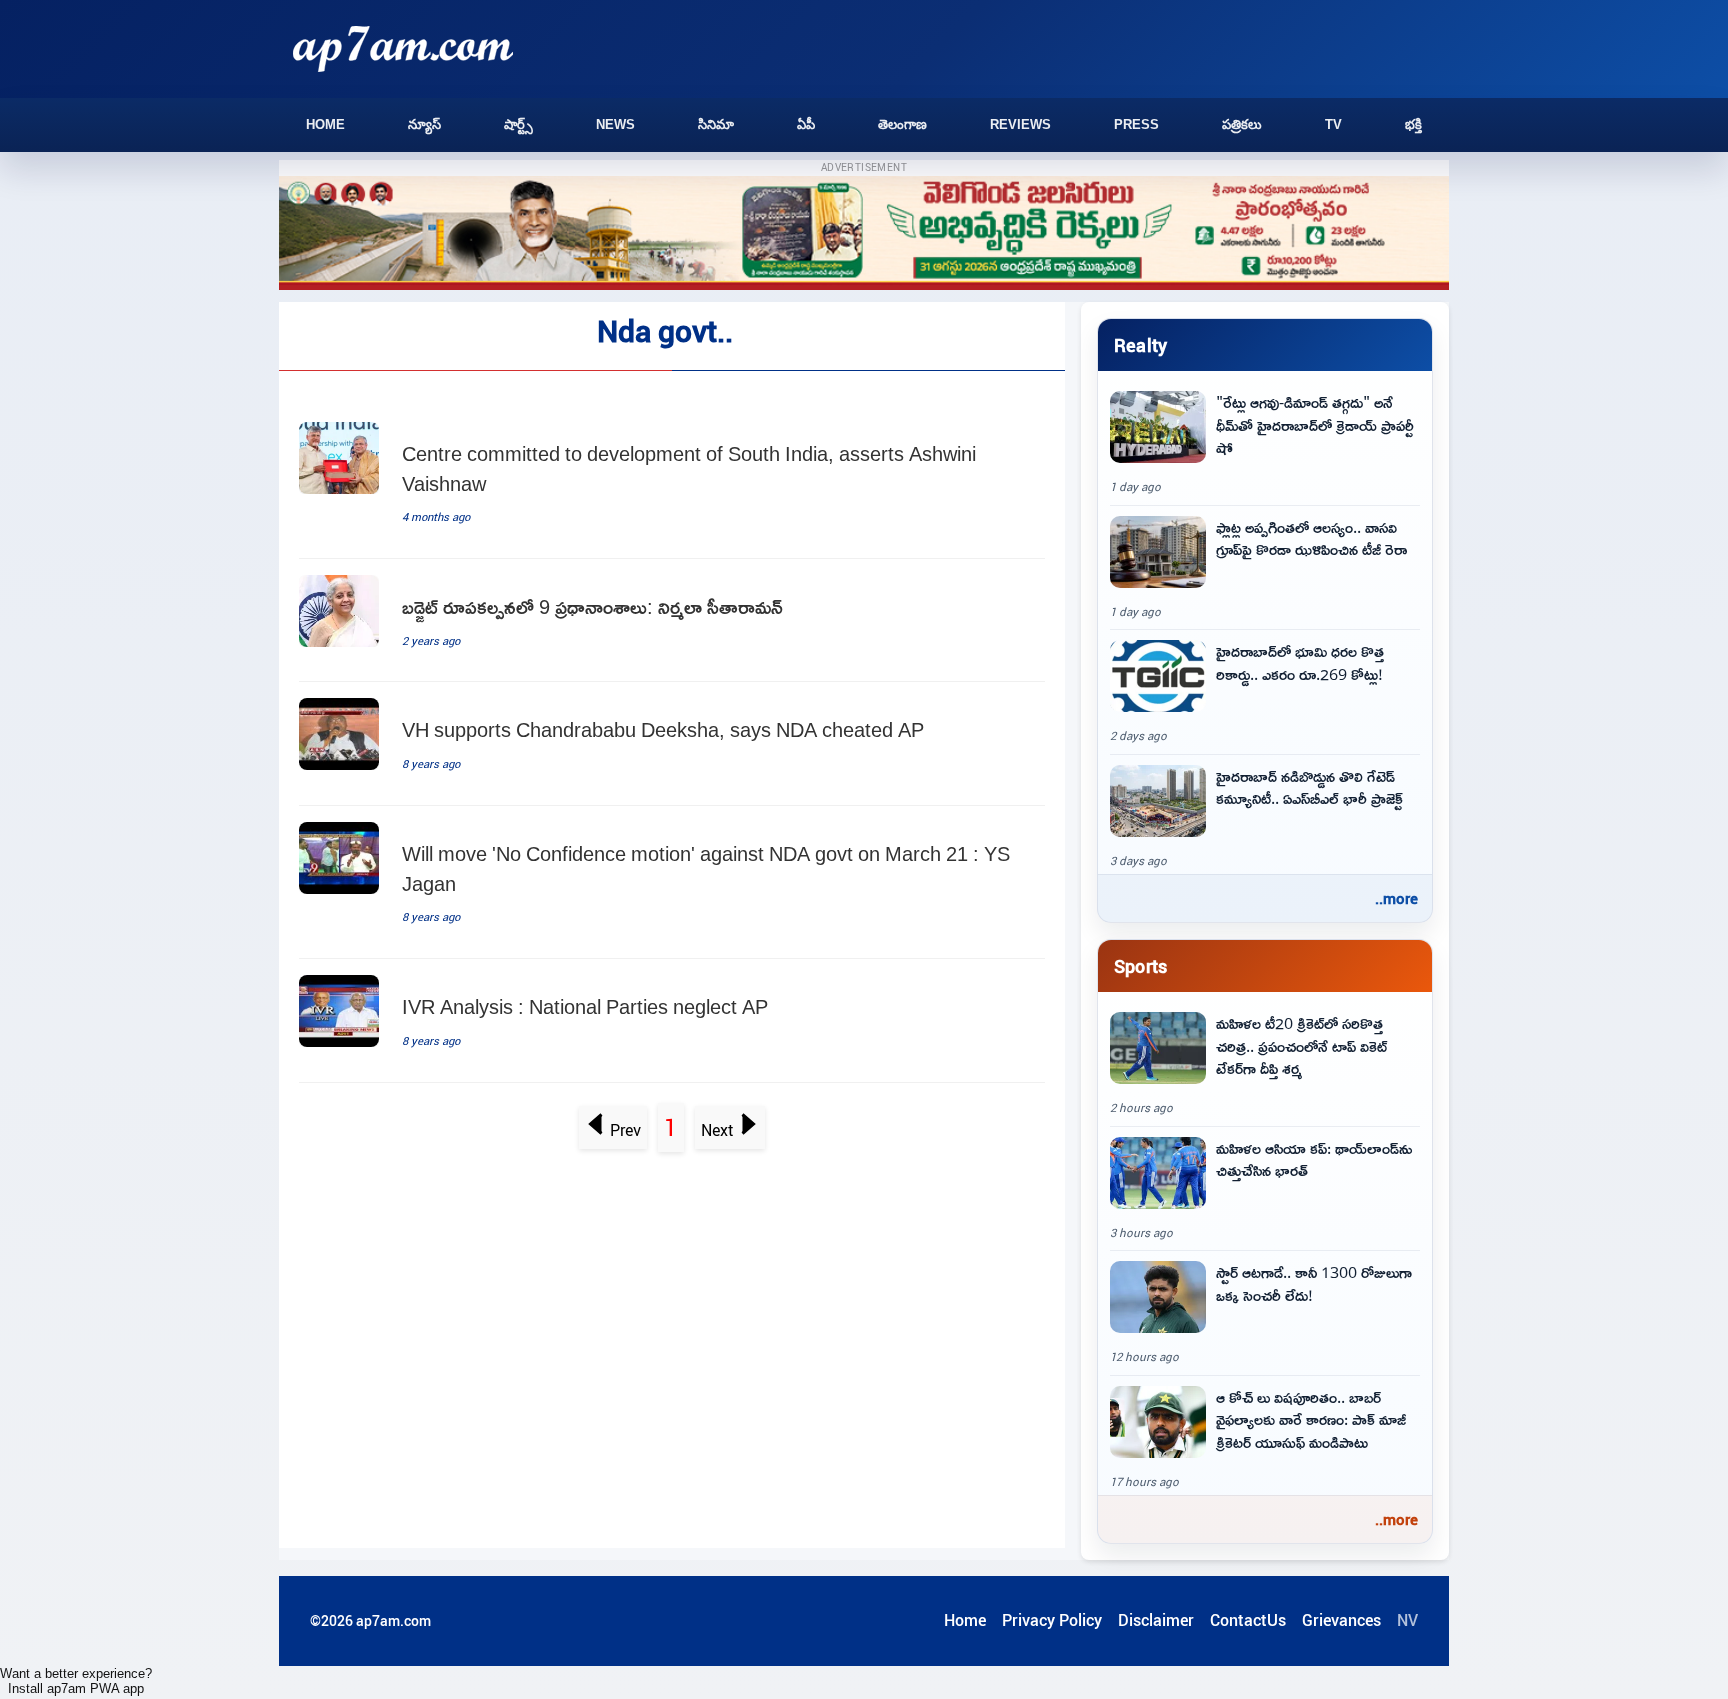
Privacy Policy (1052, 1620)
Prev (625, 1130)
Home (325, 124)
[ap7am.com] (403, 48)
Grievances (1341, 1620)
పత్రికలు (1242, 124)
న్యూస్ (424, 124)
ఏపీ (806, 124)
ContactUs (1248, 1620)
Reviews (1020, 124)
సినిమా (716, 124)
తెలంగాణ (902, 124)
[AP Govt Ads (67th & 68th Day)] (864, 233)
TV (1333, 124)
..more (1396, 898)
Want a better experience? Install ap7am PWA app (76, 1681)
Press (1136, 124)
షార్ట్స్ (518, 124)
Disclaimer (1156, 1620)
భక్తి (1413, 124)
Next (717, 1130)
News (615, 124)
